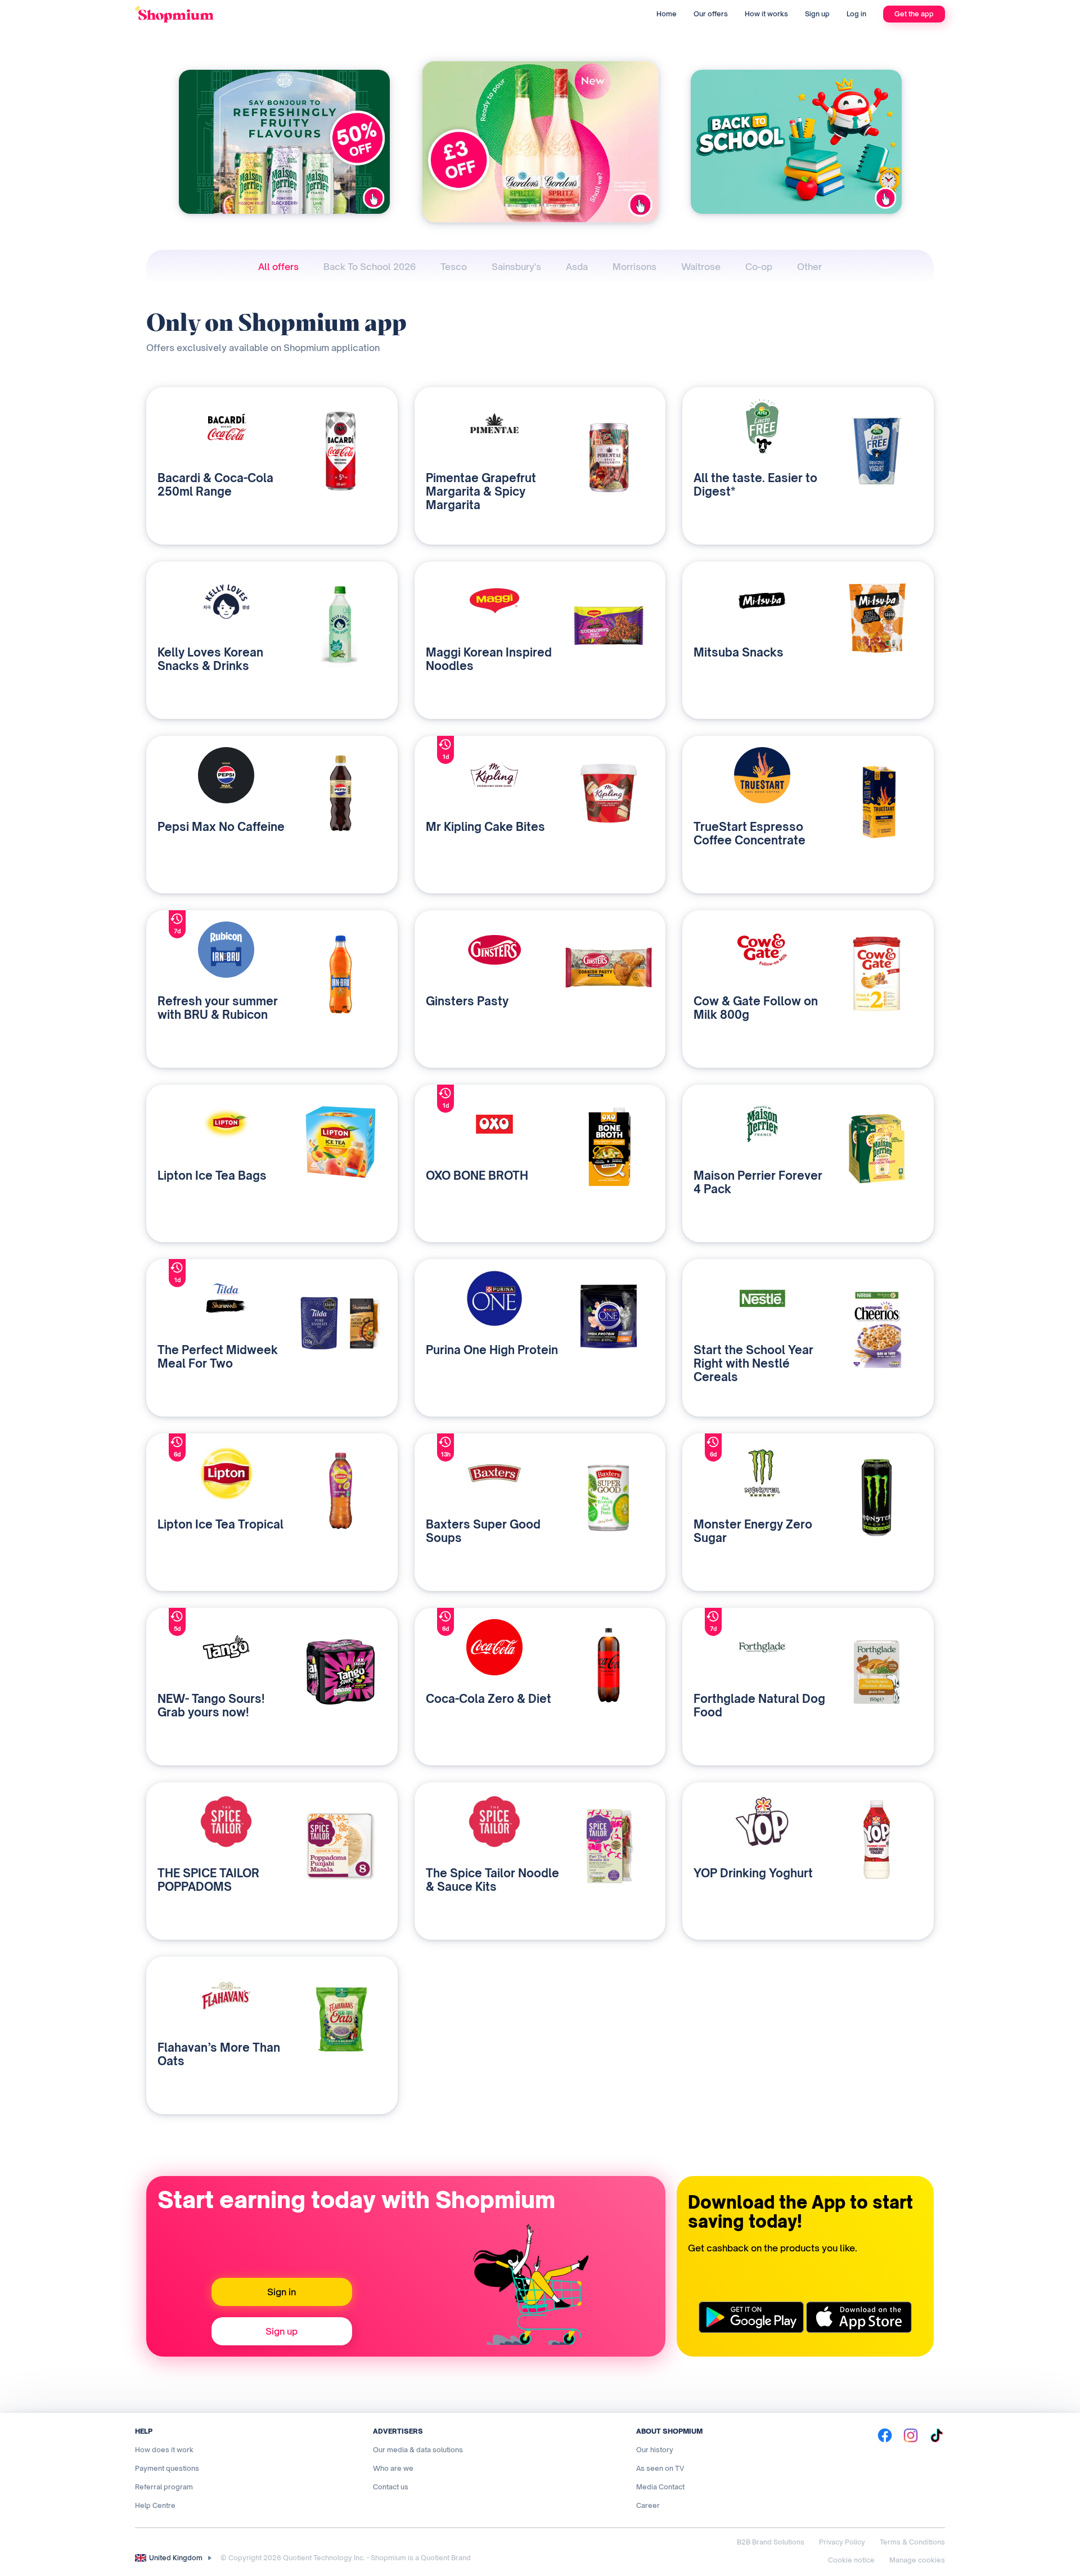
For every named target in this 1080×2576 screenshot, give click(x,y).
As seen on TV (660, 2468)
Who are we (393, 2468)
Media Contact (660, 2487)
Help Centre (155, 2505)
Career (648, 2505)
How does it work (164, 2450)
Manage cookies (917, 2560)
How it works (766, 14)
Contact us (391, 2487)
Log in (856, 14)
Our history (655, 2450)
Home (667, 14)
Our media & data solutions (418, 2450)
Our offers (711, 14)
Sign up (817, 14)
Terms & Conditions (912, 2542)
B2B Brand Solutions (771, 2542)
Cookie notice (851, 2560)
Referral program (164, 2487)
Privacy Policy (842, 2542)
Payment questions (167, 2468)
